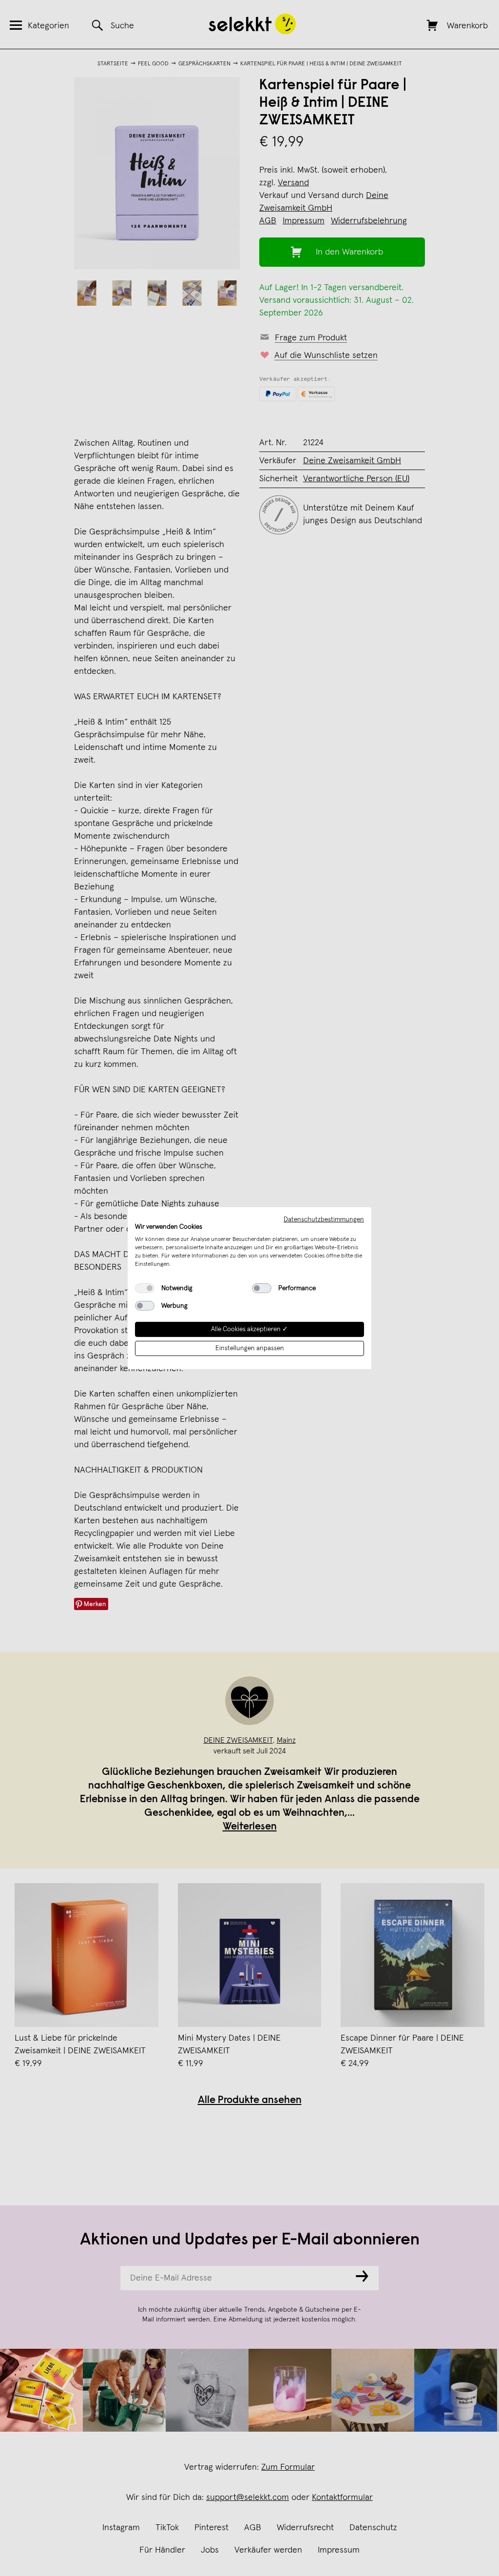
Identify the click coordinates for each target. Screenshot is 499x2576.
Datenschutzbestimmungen (324, 1219)
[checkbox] (145, 1288)
